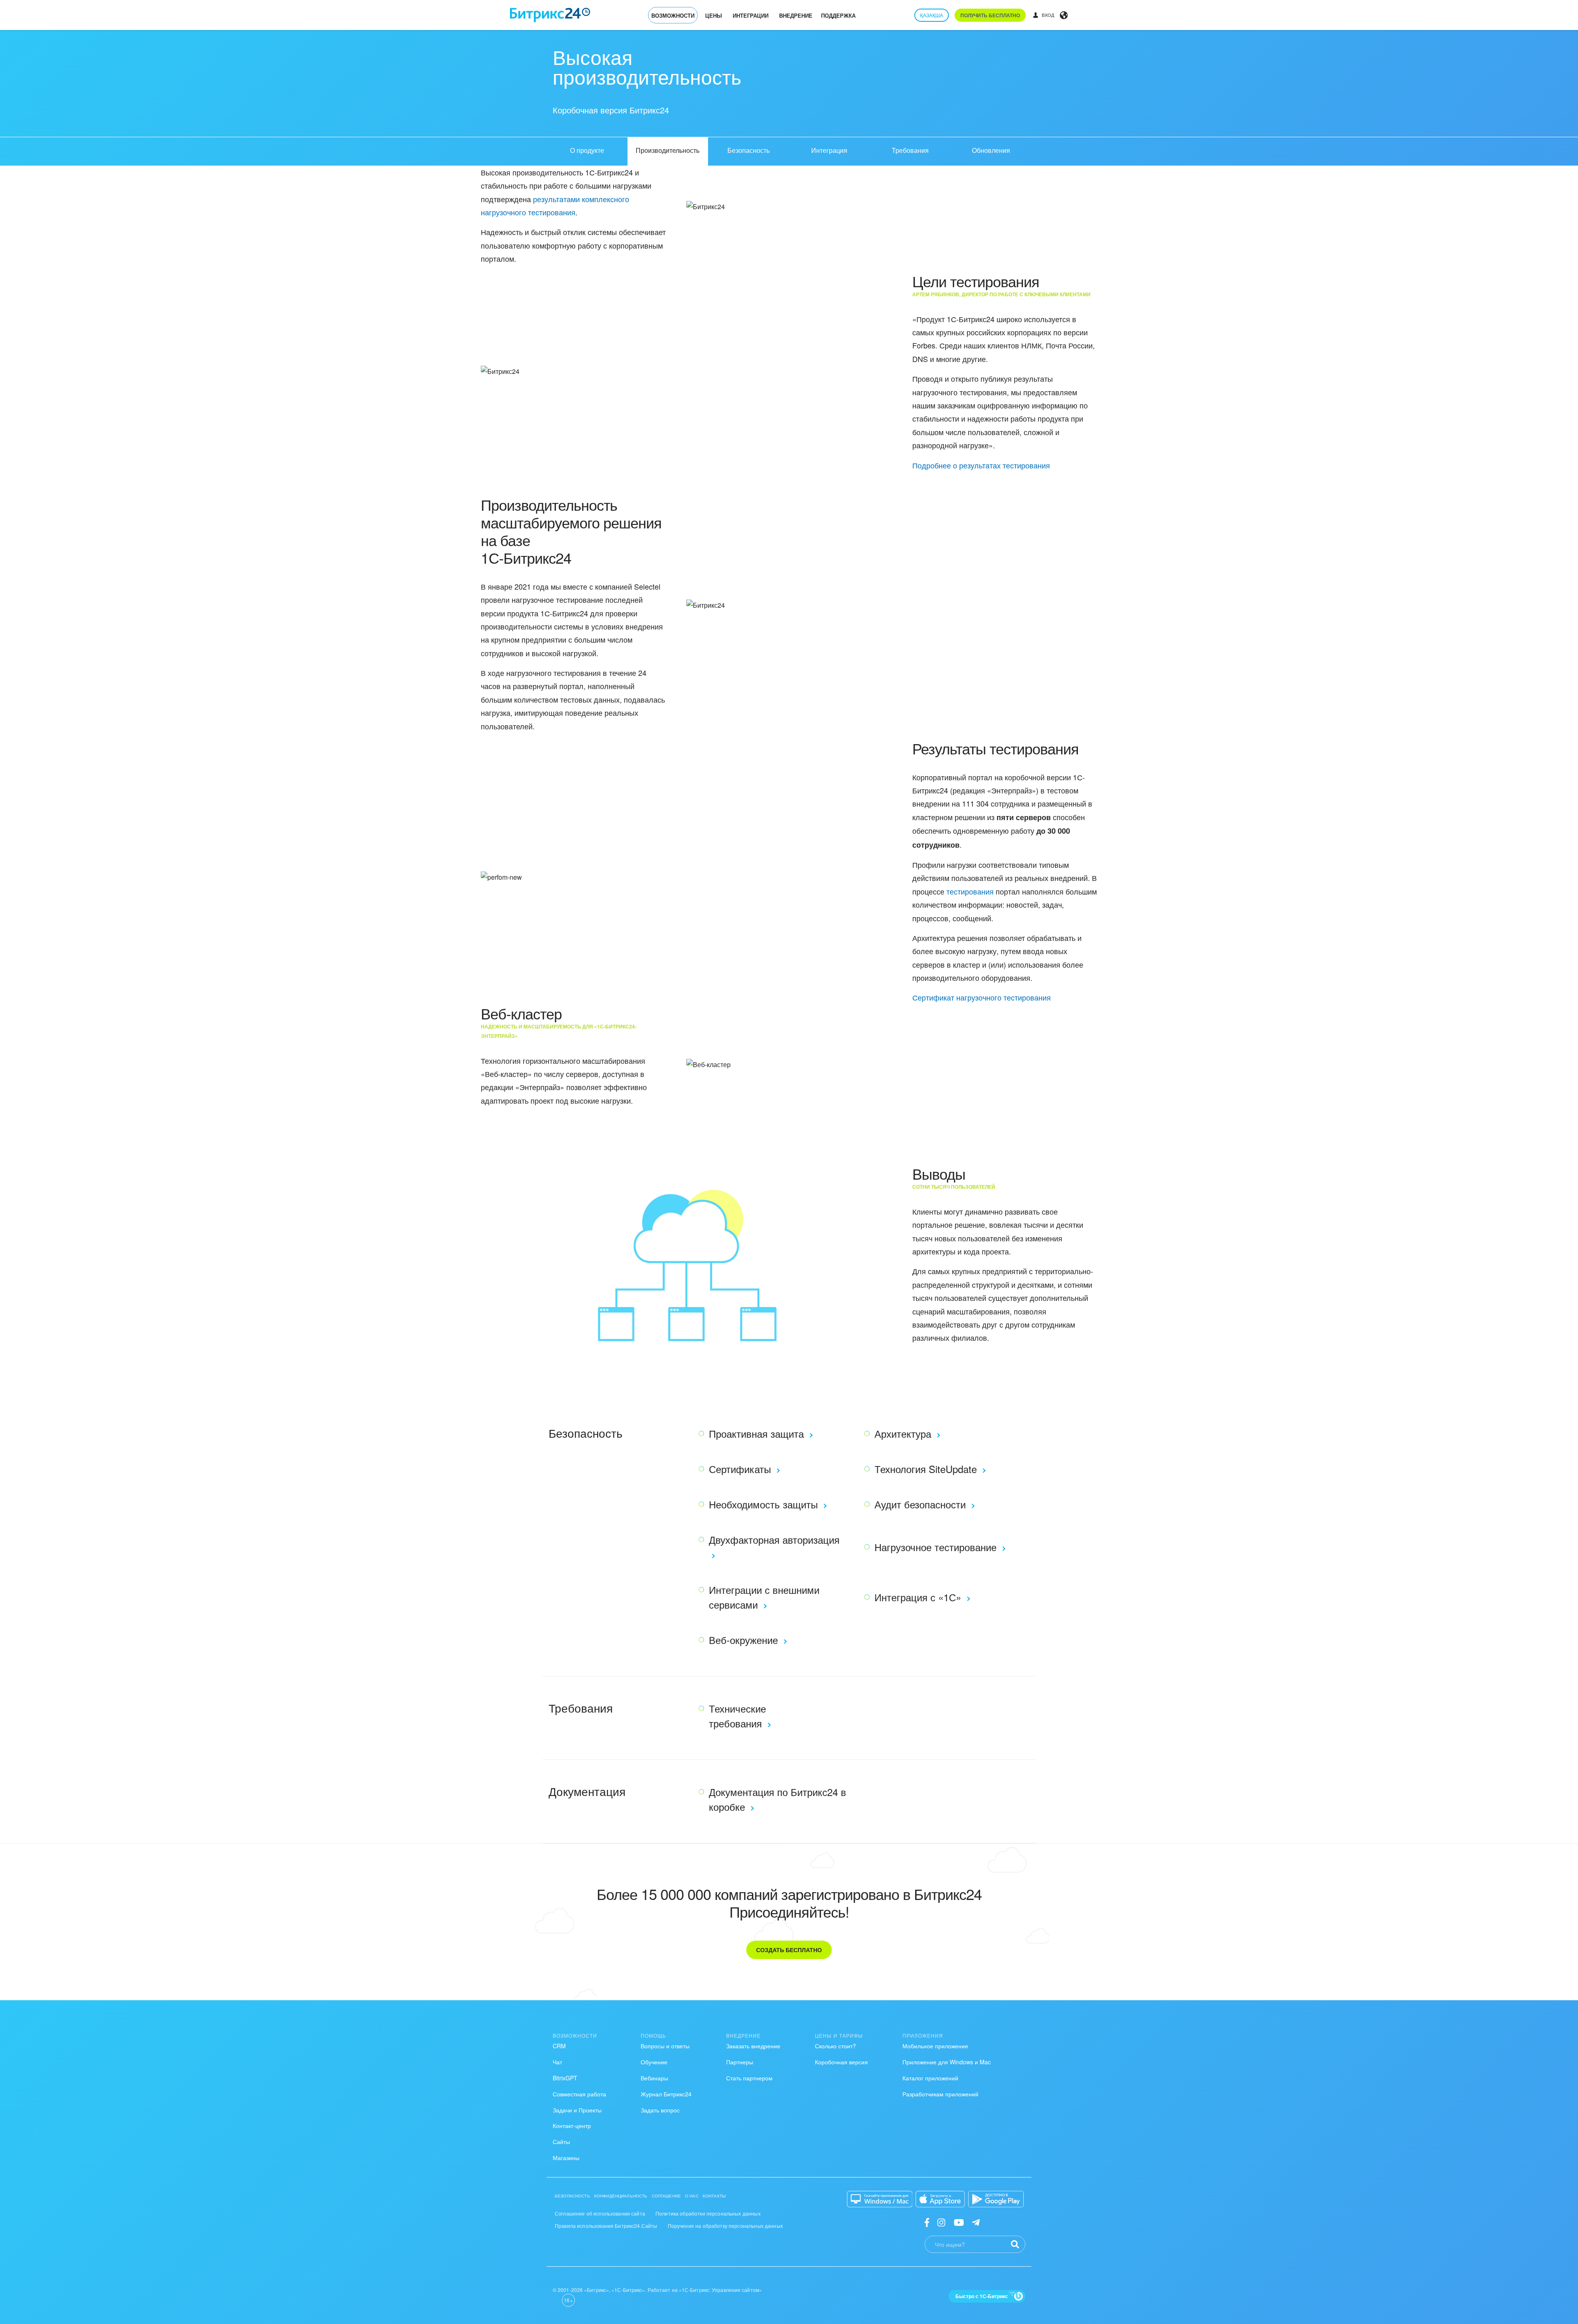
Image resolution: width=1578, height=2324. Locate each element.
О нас (692, 2196)
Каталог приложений (930, 2078)
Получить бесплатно (990, 15)
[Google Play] (996, 2199)
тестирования (970, 891)
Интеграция (829, 150)
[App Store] (940, 2199)
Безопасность (749, 150)
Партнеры (740, 2062)
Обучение (654, 2062)
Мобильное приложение (935, 2046)
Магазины (566, 2158)
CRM (559, 2046)
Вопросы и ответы (665, 2046)
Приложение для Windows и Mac (947, 2062)
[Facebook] (927, 2222)
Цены (714, 15)
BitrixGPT (565, 2078)
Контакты (714, 2196)
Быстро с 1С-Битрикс (982, 2296)
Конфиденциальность (621, 2196)
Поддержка (838, 15)
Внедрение (796, 15)
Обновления (991, 150)
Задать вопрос (660, 2110)
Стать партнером (749, 2078)
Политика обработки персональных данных (708, 2213)
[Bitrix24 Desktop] (880, 2199)
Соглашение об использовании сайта (600, 2213)
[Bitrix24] (550, 15)
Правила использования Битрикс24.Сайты (606, 2226)
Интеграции (751, 15)
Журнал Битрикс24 (666, 2094)
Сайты (561, 2142)
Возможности (673, 15)
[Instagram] (941, 2222)
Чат (557, 2062)
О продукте (587, 150)
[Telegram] (976, 2222)
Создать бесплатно (789, 1950)
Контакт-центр (572, 2126)
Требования (910, 150)
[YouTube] (959, 2222)
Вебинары (654, 2078)
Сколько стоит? (835, 2046)
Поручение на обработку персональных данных (725, 2226)
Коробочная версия (841, 2062)
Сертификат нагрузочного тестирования (982, 997)
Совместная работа (579, 2094)
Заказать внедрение (753, 2046)
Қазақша (932, 15)
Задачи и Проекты (577, 2110)
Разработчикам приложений (940, 2094)
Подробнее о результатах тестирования (981, 465)
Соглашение (667, 2196)
